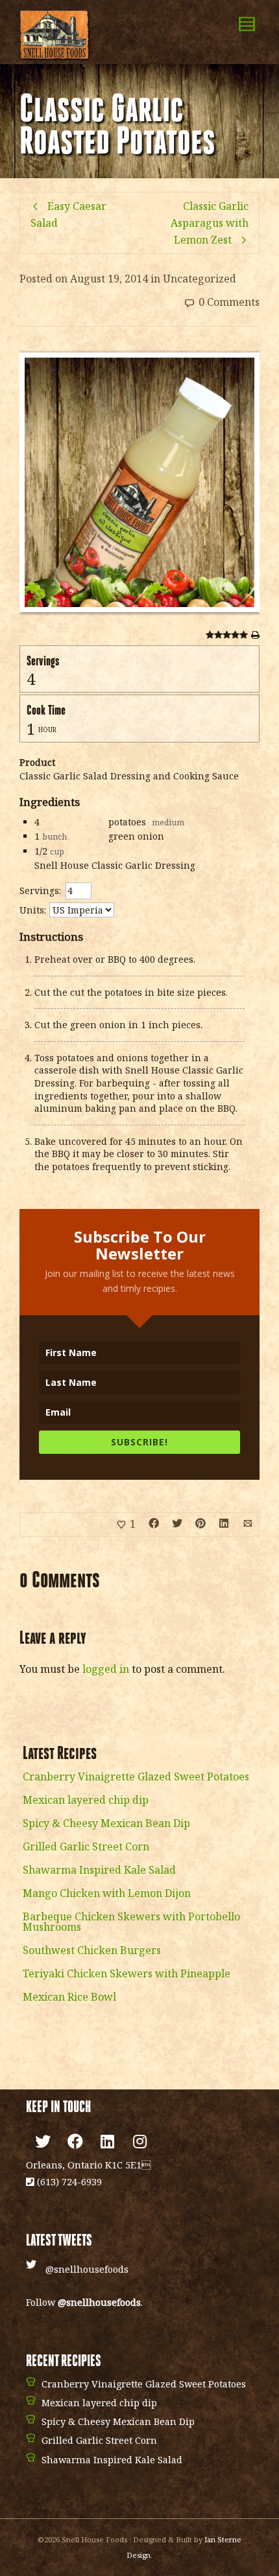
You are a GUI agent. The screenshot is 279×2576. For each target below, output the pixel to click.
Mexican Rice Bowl (69, 1997)
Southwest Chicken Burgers (92, 1950)
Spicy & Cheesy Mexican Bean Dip (106, 1823)
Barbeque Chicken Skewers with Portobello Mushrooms (131, 1922)
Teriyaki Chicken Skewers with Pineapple (127, 1973)
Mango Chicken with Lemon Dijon (107, 1893)
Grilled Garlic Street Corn (86, 1846)
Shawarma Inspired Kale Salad (99, 1870)
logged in (106, 1669)
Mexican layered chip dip (86, 1800)
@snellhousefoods (87, 2269)
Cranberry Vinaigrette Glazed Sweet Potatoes (136, 1777)
